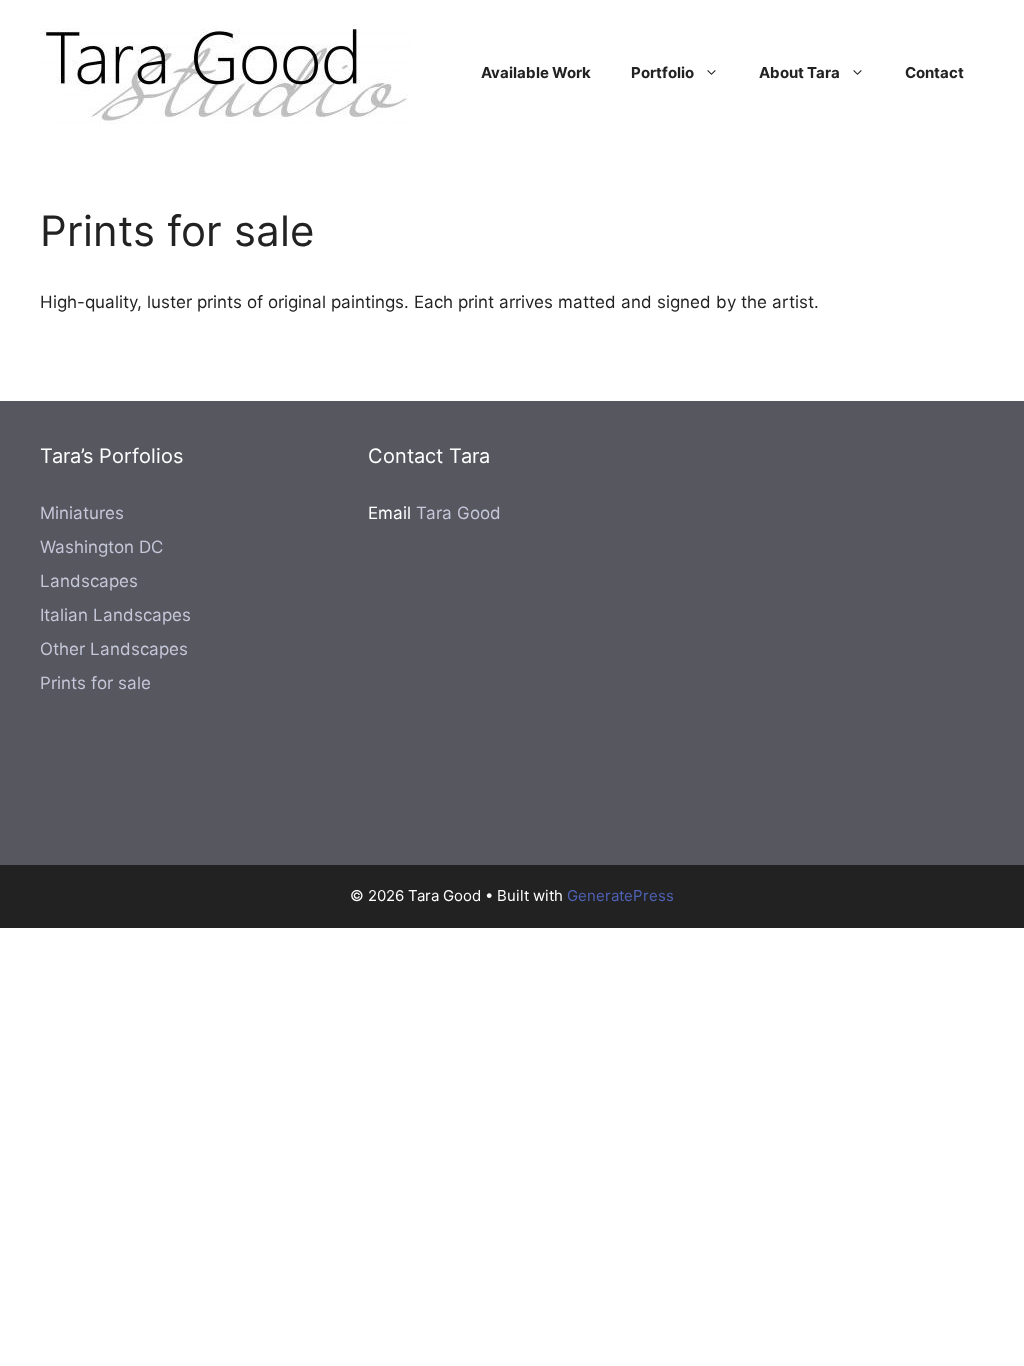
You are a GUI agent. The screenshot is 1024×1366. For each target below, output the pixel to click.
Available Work (536, 72)
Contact (934, 72)
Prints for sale (95, 683)
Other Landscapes (114, 649)
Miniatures (82, 513)
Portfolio (662, 72)
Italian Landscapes (115, 615)
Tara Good (458, 513)
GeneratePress (620, 895)
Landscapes (89, 581)
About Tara (799, 72)
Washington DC (101, 547)
